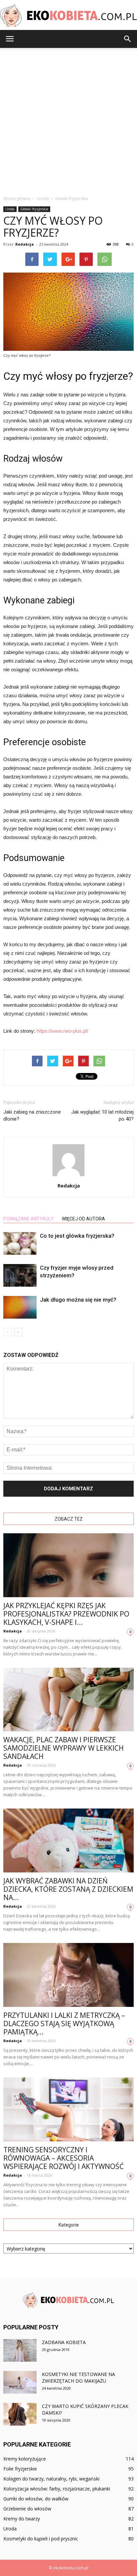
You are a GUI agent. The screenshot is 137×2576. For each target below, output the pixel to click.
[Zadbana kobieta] (20, 2351)
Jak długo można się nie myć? (78, 1300)
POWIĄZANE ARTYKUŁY (29, 1219)
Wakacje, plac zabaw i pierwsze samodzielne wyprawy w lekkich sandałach (64, 1748)
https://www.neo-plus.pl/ (62, 1031)
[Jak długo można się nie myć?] (20, 1307)
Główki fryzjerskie (34, 209)
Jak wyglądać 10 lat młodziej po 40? (102, 1115)
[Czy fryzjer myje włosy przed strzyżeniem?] (20, 1276)
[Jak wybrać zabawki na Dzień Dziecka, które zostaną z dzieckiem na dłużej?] (68, 1840)
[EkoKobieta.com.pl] (68, 15)
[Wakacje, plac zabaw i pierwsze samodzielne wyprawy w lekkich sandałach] (68, 1700)
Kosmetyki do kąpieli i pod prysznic (41, 2539)
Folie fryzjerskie (20, 2469)
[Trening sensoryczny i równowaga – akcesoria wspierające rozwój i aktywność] (68, 2109)
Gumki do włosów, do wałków (36, 2499)
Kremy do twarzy (22, 2519)
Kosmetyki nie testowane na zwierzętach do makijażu (78, 2377)
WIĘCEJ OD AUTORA (83, 1219)
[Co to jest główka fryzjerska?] (20, 1244)
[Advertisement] (68, 120)
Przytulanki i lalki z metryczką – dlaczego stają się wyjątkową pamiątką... (64, 2024)
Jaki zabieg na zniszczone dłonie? (32, 1115)
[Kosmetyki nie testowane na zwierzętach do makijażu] (20, 2382)
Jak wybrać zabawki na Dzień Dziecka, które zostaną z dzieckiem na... (68, 1889)
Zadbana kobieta (64, 2342)
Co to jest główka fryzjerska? (77, 1236)
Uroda (10, 209)
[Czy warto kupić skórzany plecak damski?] (20, 2414)
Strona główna (17, 199)
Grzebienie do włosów (27, 2509)
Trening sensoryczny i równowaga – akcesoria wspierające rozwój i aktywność (64, 2158)
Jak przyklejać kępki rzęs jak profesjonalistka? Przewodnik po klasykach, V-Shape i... (66, 1614)
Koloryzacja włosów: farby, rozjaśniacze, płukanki (57, 2489)
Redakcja (25, 244)
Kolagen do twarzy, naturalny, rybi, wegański (51, 2479)
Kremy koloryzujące (25, 2459)
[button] (128, 39)
